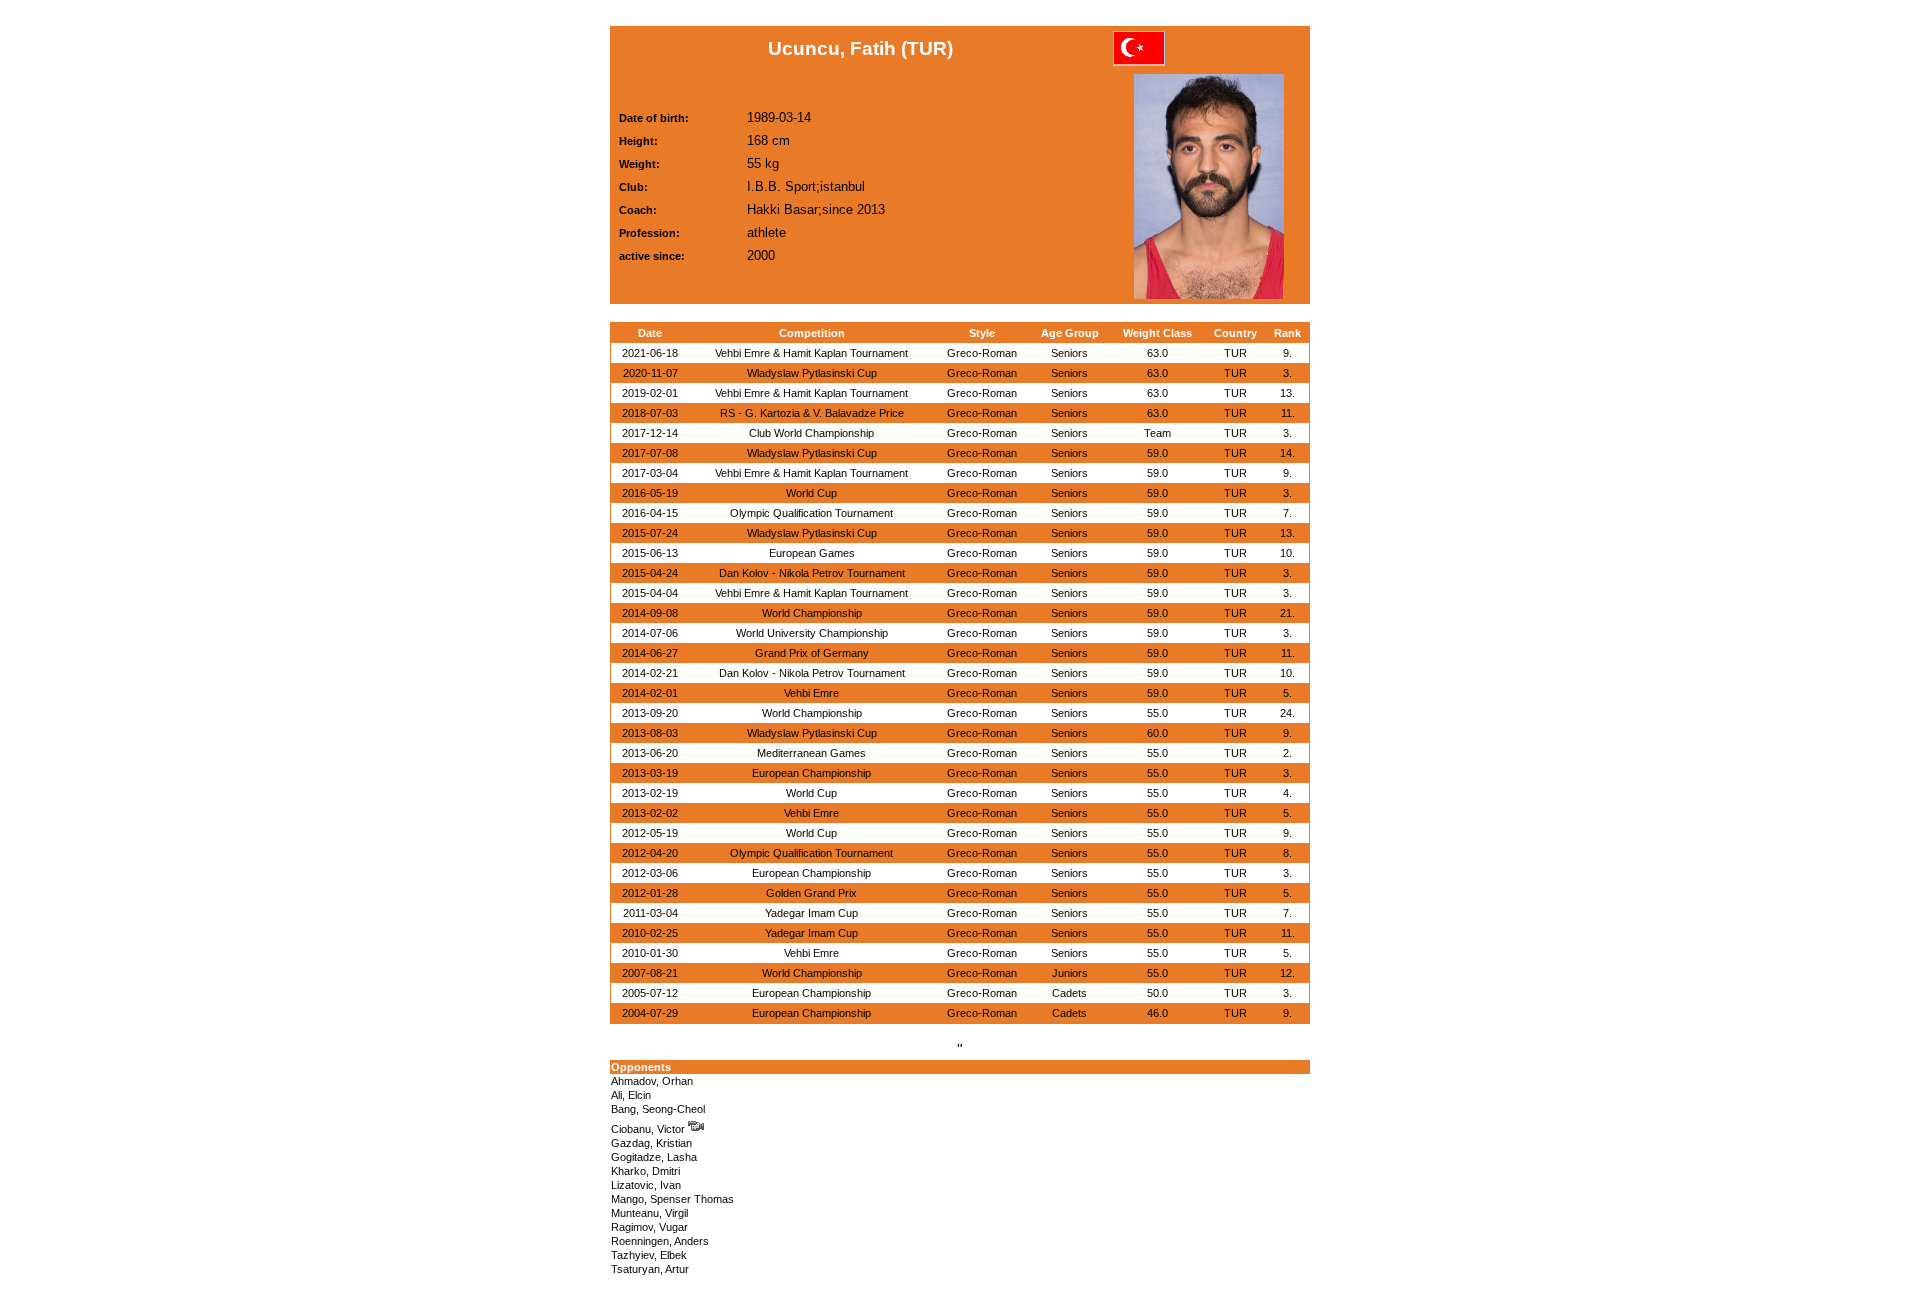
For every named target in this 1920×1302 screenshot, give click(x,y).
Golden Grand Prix (811, 893)
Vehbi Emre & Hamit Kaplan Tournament (811, 353)
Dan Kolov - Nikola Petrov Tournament (812, 573)
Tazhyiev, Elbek (649, 1255)
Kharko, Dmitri (645, 1171)
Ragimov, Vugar (649, 1227)
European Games (812, 553)
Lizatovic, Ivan (646, 1185)
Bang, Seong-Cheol (658, 1109)
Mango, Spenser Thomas (672, 1199)
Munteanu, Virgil (649, 1213)
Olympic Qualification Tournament (811, 513)
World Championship (812, 613)
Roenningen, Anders (660, 1241)
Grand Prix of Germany (812, 653)
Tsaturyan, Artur (650, 1269)
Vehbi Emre (811, 693)
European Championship (811, 773)
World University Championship (812, 633)
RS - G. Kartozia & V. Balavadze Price (812, 413)
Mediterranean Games (811, 753)
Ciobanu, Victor (649, 1129)
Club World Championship (811, 433)
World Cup (811, 493)
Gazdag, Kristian (651, 1143)
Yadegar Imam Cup (811, 913)
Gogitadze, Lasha (654, 1157)
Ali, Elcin (631, 1095)
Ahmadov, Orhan (652, 1081)
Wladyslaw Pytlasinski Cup (812, 373)
